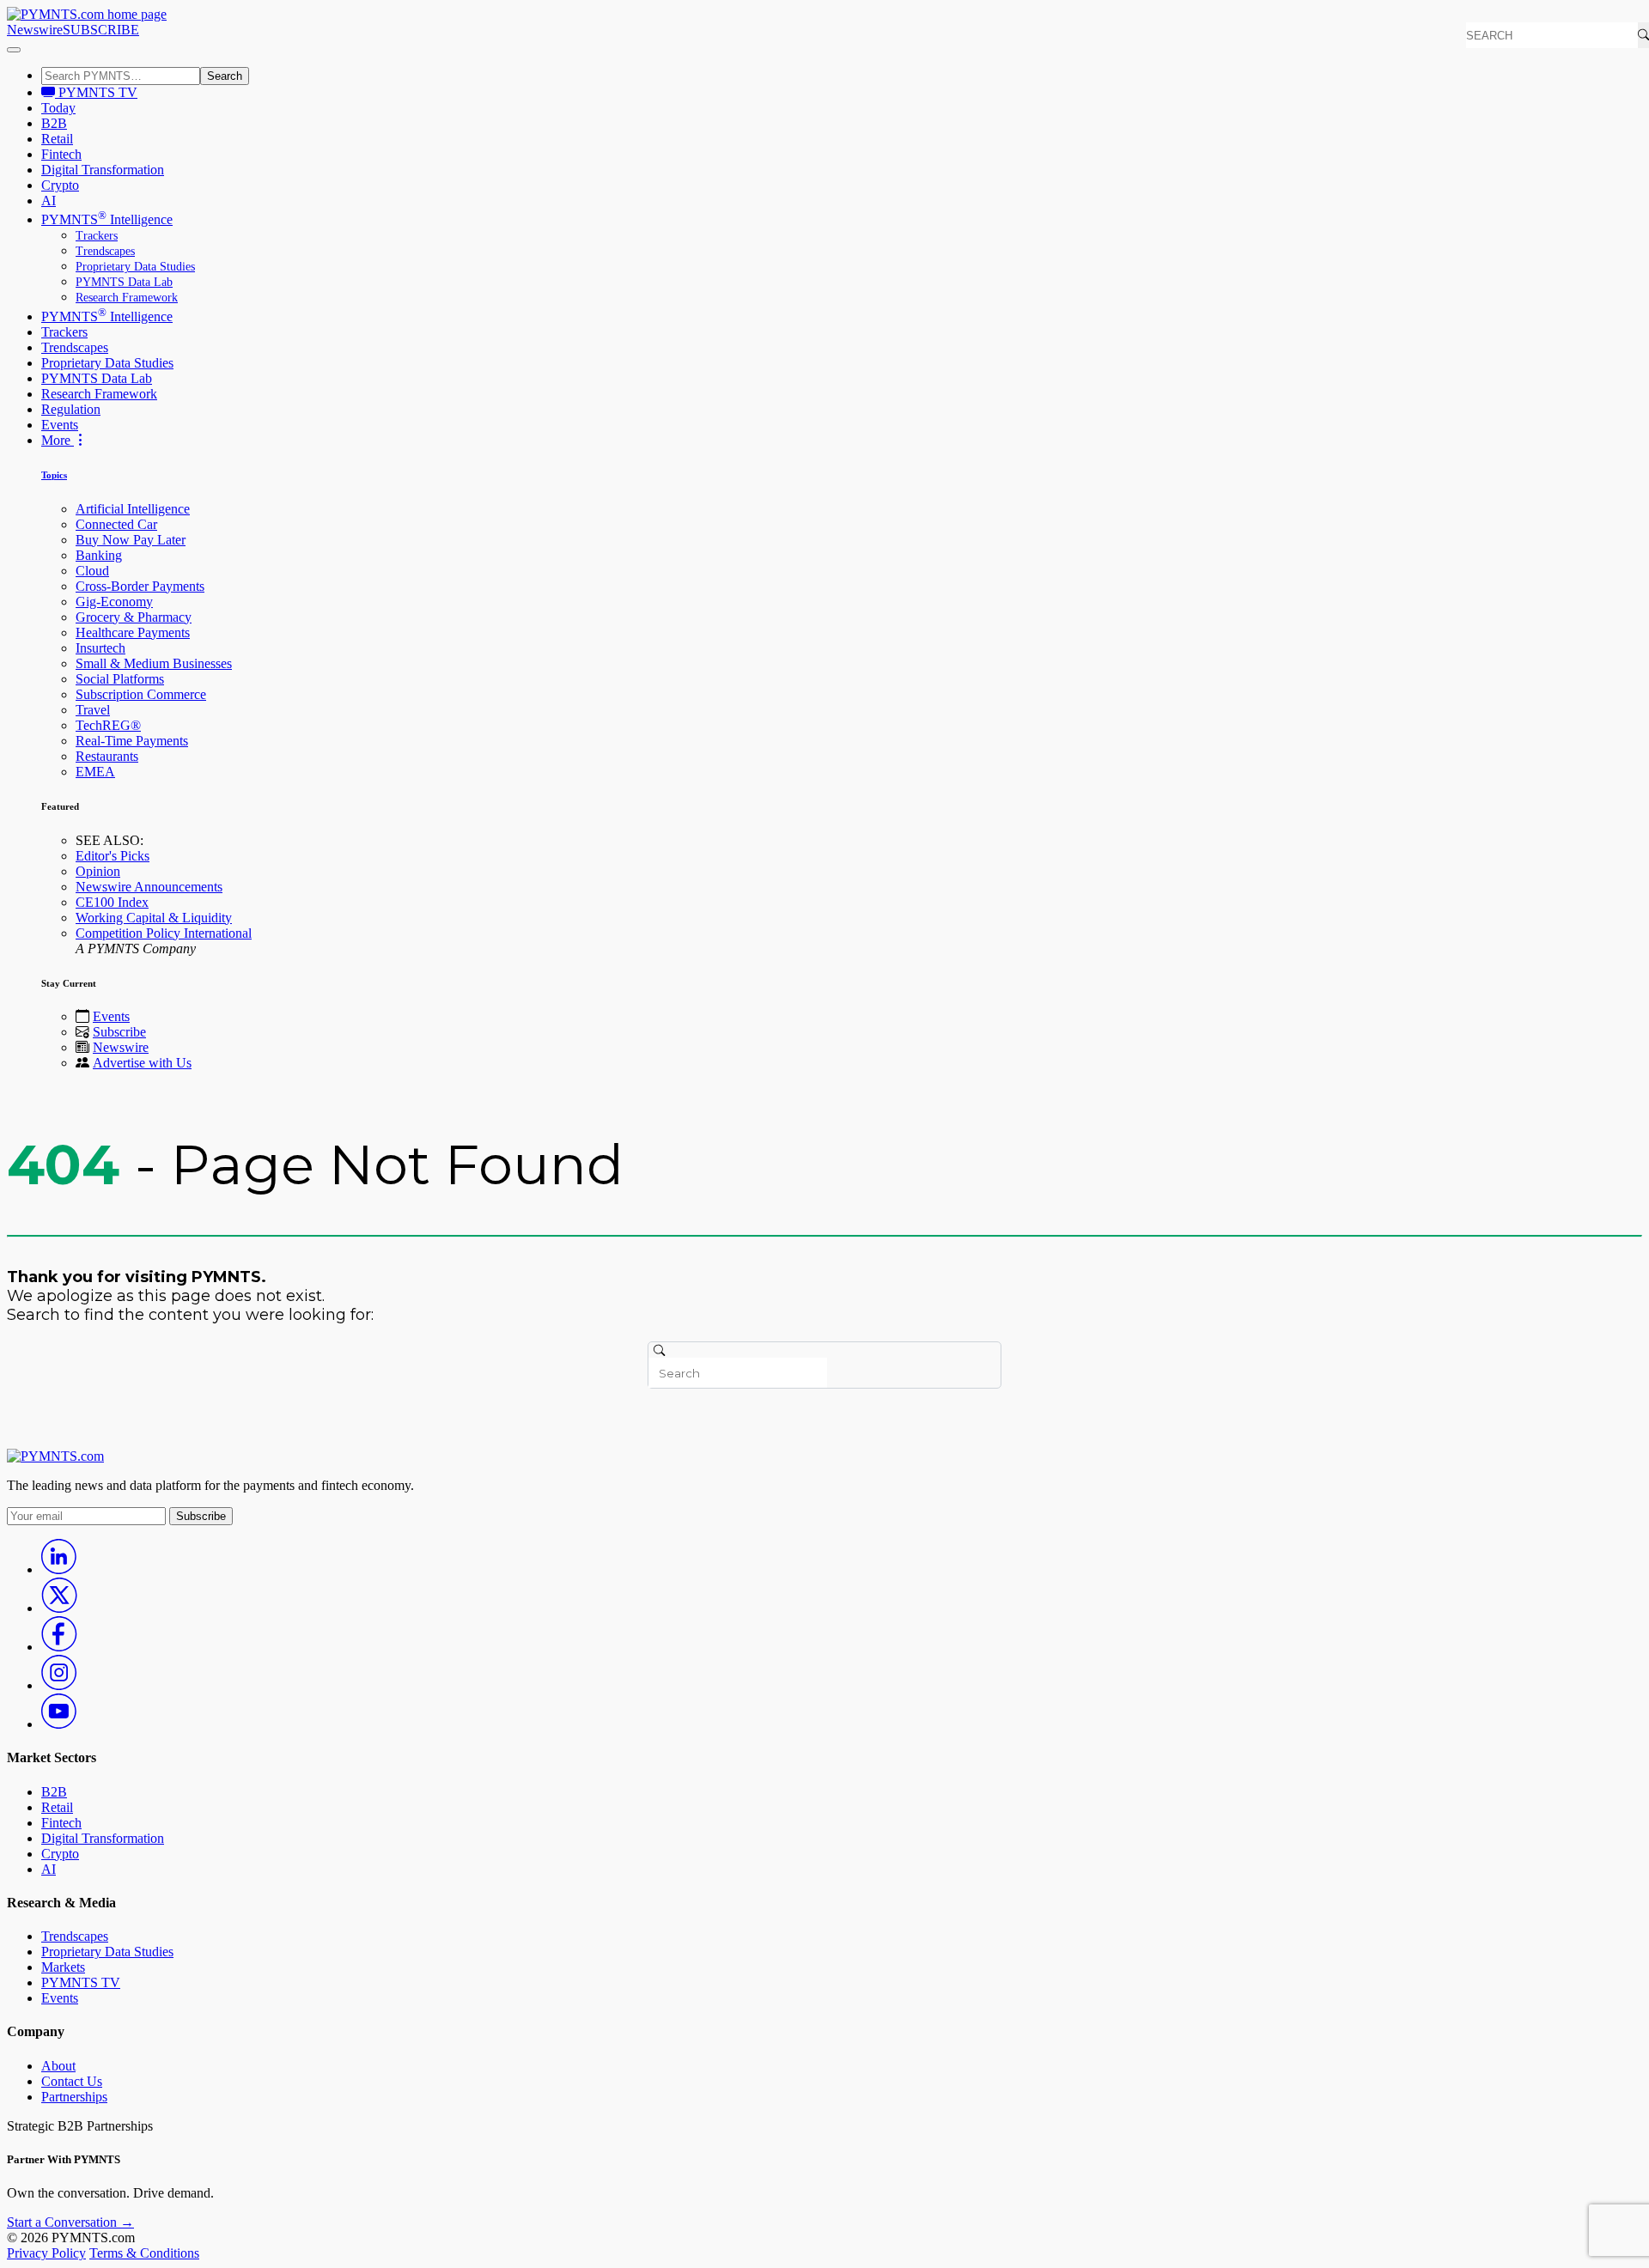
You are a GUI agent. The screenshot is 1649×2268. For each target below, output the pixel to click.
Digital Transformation (103, 170)
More (58, 440)
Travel (93, 710)
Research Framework (127, 298)
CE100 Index (112, 902)
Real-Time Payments (132, 741)
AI (49, 201)
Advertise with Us (142, 1063)
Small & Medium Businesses (154, 663)
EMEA (95, 772)
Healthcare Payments (133, 632)
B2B (54, 123)
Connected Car (116, 524)
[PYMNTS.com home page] (87, 14)
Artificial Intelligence (133, 509)
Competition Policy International (164, 933)
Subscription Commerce (141, 694)
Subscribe (119, 1032)
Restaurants (107, 756)
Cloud (92, 571)
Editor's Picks (113, 856)
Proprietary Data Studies (135, 267)
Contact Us (72, 2081)
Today (58, 108)
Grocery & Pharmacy (134, 617)
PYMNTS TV (96, 92)
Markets (63, 1967)
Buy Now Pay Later (131, 540)
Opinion (98, 871)
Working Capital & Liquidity (154, 918)
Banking (99, 555)
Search (225, 76)
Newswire (35, 30)
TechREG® (108, 725)
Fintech (61, 154)
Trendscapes (105, 251)
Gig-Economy (114, 602)
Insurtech (100, 648)
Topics (54, 475)
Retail (57, 139)
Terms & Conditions (144, 2253)
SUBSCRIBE (101, 30)
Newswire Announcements (149, 887)
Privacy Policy (46, 2253)
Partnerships (74, 2097)
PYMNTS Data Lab (124, 282)
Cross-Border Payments (140, 586)
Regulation (71, 409)
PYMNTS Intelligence (107, 219)
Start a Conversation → (70, 2222)
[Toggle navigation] (14, 50)
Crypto (60, 185)
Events (60, 425)
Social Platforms (120, 679)
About (58, 2066)
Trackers (97, 236)
